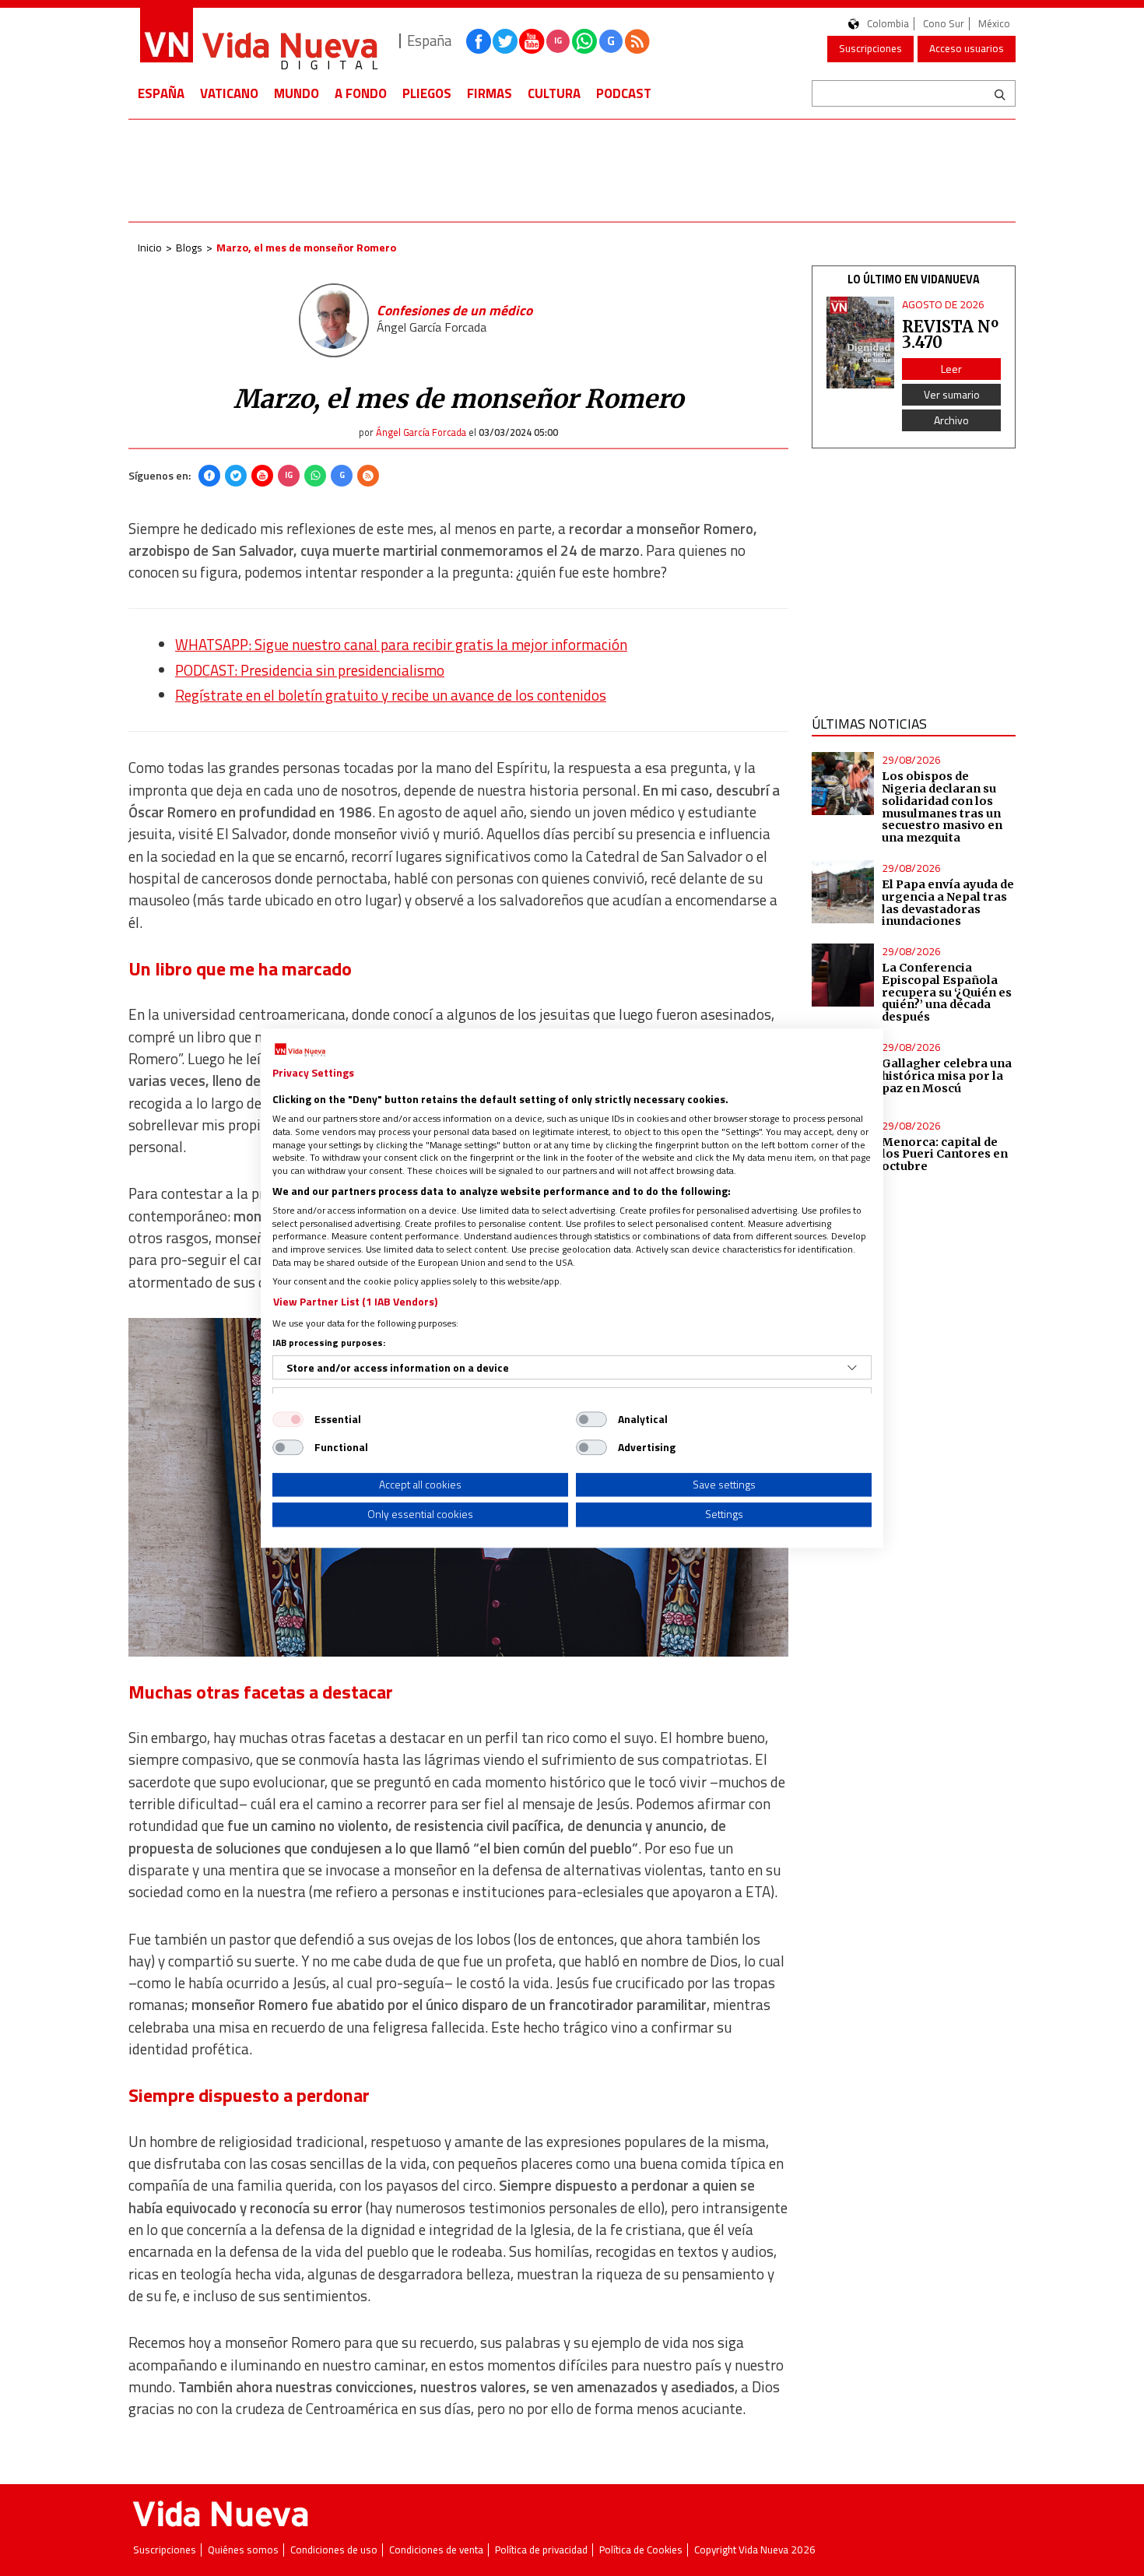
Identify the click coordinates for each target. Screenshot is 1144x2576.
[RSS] (368, 476)
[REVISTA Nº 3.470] (861, 343)
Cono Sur (944, 24)
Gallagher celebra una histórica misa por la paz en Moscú (947, 1076)
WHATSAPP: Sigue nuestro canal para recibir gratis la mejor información (401, 645)
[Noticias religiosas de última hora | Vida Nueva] (258, 41)
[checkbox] (288, 1419)
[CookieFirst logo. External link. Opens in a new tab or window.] (300, 1050)
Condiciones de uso (334, 2550)
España (161, 93)
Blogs (189, 247)
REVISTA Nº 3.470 (950, 334)
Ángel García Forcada (432, 327)
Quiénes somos (243, 2550)
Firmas (490, 93)
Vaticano (229, 93)
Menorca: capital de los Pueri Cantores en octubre (945, 1154)
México (994, 24)
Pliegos (427, 93)
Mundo (297, 93)
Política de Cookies (641, 2550)
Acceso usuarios (967, 48)
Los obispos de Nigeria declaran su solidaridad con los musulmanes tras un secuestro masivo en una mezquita (942, 807)
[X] (236, 476)
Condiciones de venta (436, 2550)
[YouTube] (262, 476)
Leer (951, 369)
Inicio (150, 247)
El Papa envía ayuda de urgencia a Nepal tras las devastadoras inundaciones (948, 903)
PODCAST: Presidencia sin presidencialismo (310, 670)
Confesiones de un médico (454, 310)
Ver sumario (952, 394)
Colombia (888, 24)
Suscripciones (870, 48)
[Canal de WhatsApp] (584, 41)
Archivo (951, 420)
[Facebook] (209, 476)
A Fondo (361, 93)
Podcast (624, 93)
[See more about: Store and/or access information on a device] (852, 1368)
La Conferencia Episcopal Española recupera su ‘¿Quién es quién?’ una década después (947, 992)
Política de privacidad (541, 2550)
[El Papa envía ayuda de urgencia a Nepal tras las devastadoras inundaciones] (843, 892)
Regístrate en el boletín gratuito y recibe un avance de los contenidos (391, 695)
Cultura (554, 93)
